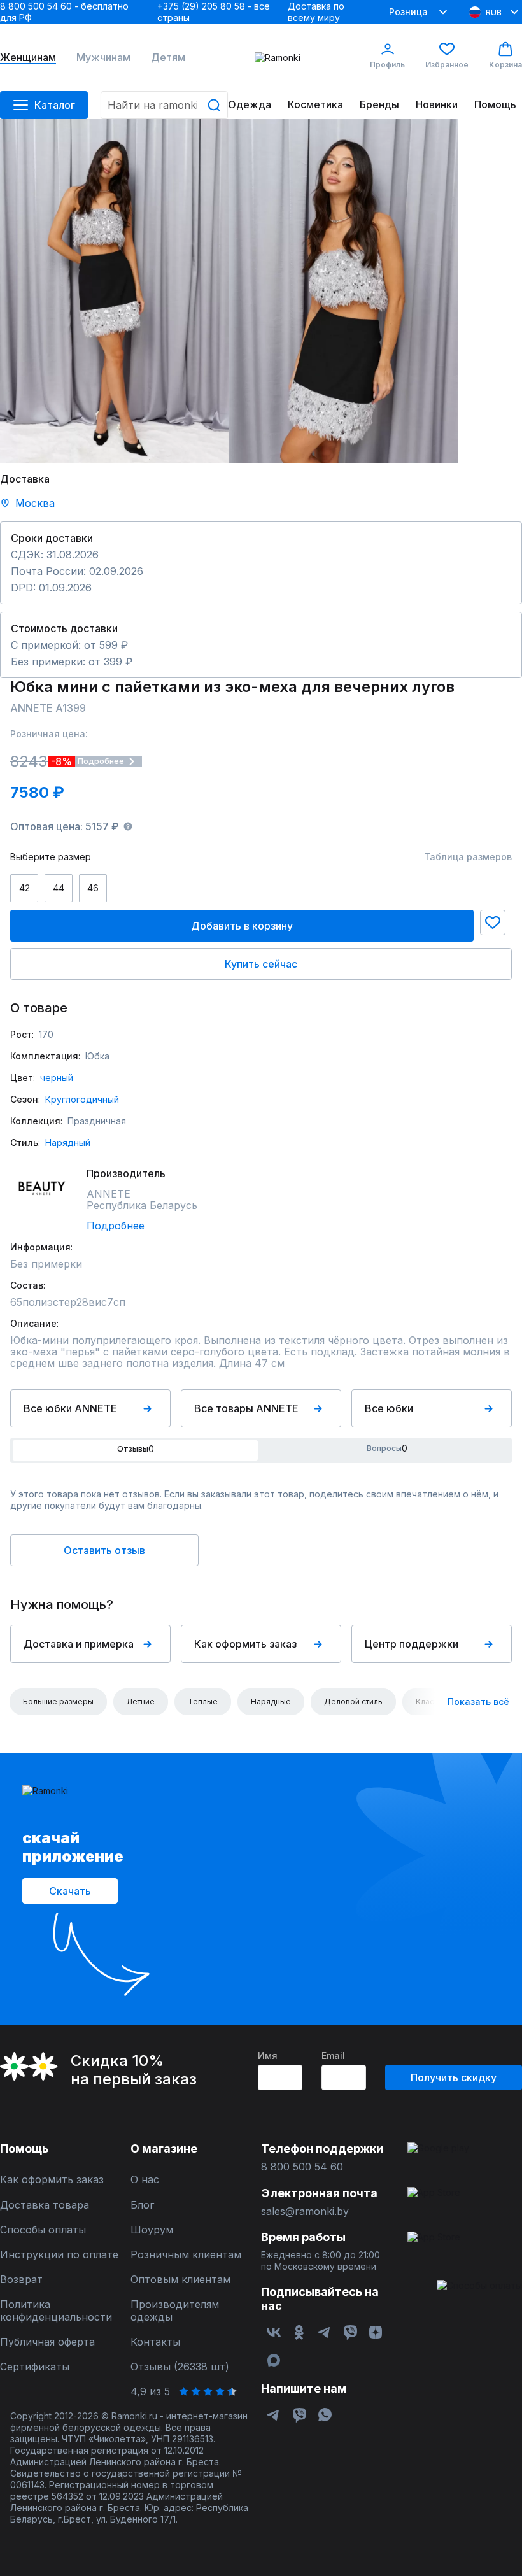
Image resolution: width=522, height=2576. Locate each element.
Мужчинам (103, 58)
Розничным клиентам (186, 2255)
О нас (145, 2180)
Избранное (447, 65)
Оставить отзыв (104, 1550)
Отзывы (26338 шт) (180, 2367)
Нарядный (68, 1143)
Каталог (55, 105)
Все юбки (389, 1408)
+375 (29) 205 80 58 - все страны (214, 12)
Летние (141, 1702)
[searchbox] (164, 105)
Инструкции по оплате (59, 2255)
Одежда (250, 105)
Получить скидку (454, 2077)
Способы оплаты (43, 2230)
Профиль (387, 65)
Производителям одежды (175, 2311)
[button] (493, 923)
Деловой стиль (353, 1702)
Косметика (315, 105)
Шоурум (152, 2230)
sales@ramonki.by (305, 2212)
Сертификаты (35, 2367)
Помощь (495, 105)
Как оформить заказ (245, 1644)
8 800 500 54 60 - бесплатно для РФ (64, 12)
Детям (168, 58)
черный (57, 1078)
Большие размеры (58, 1702)
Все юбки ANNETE (70, 1408)
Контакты (155, 2342)
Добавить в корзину (242, 926)
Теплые (203, 1702)
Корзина (505, 65)
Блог (142, 2205)
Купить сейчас (261, 964)
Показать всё (478, 1702)
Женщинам (28, 58)
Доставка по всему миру (316, 12)
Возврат (21, 2280)
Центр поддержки (412, 1644)
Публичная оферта (47, 2342)
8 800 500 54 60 (302, 2167)
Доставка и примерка (79, 1644)
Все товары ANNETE (246, 1408)
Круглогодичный (82, 1099)
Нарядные (271, 1702)
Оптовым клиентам (180, 2280)
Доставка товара (45, 2205)
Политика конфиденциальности (56, 2311)
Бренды (379, 105)
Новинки (437, 105)
